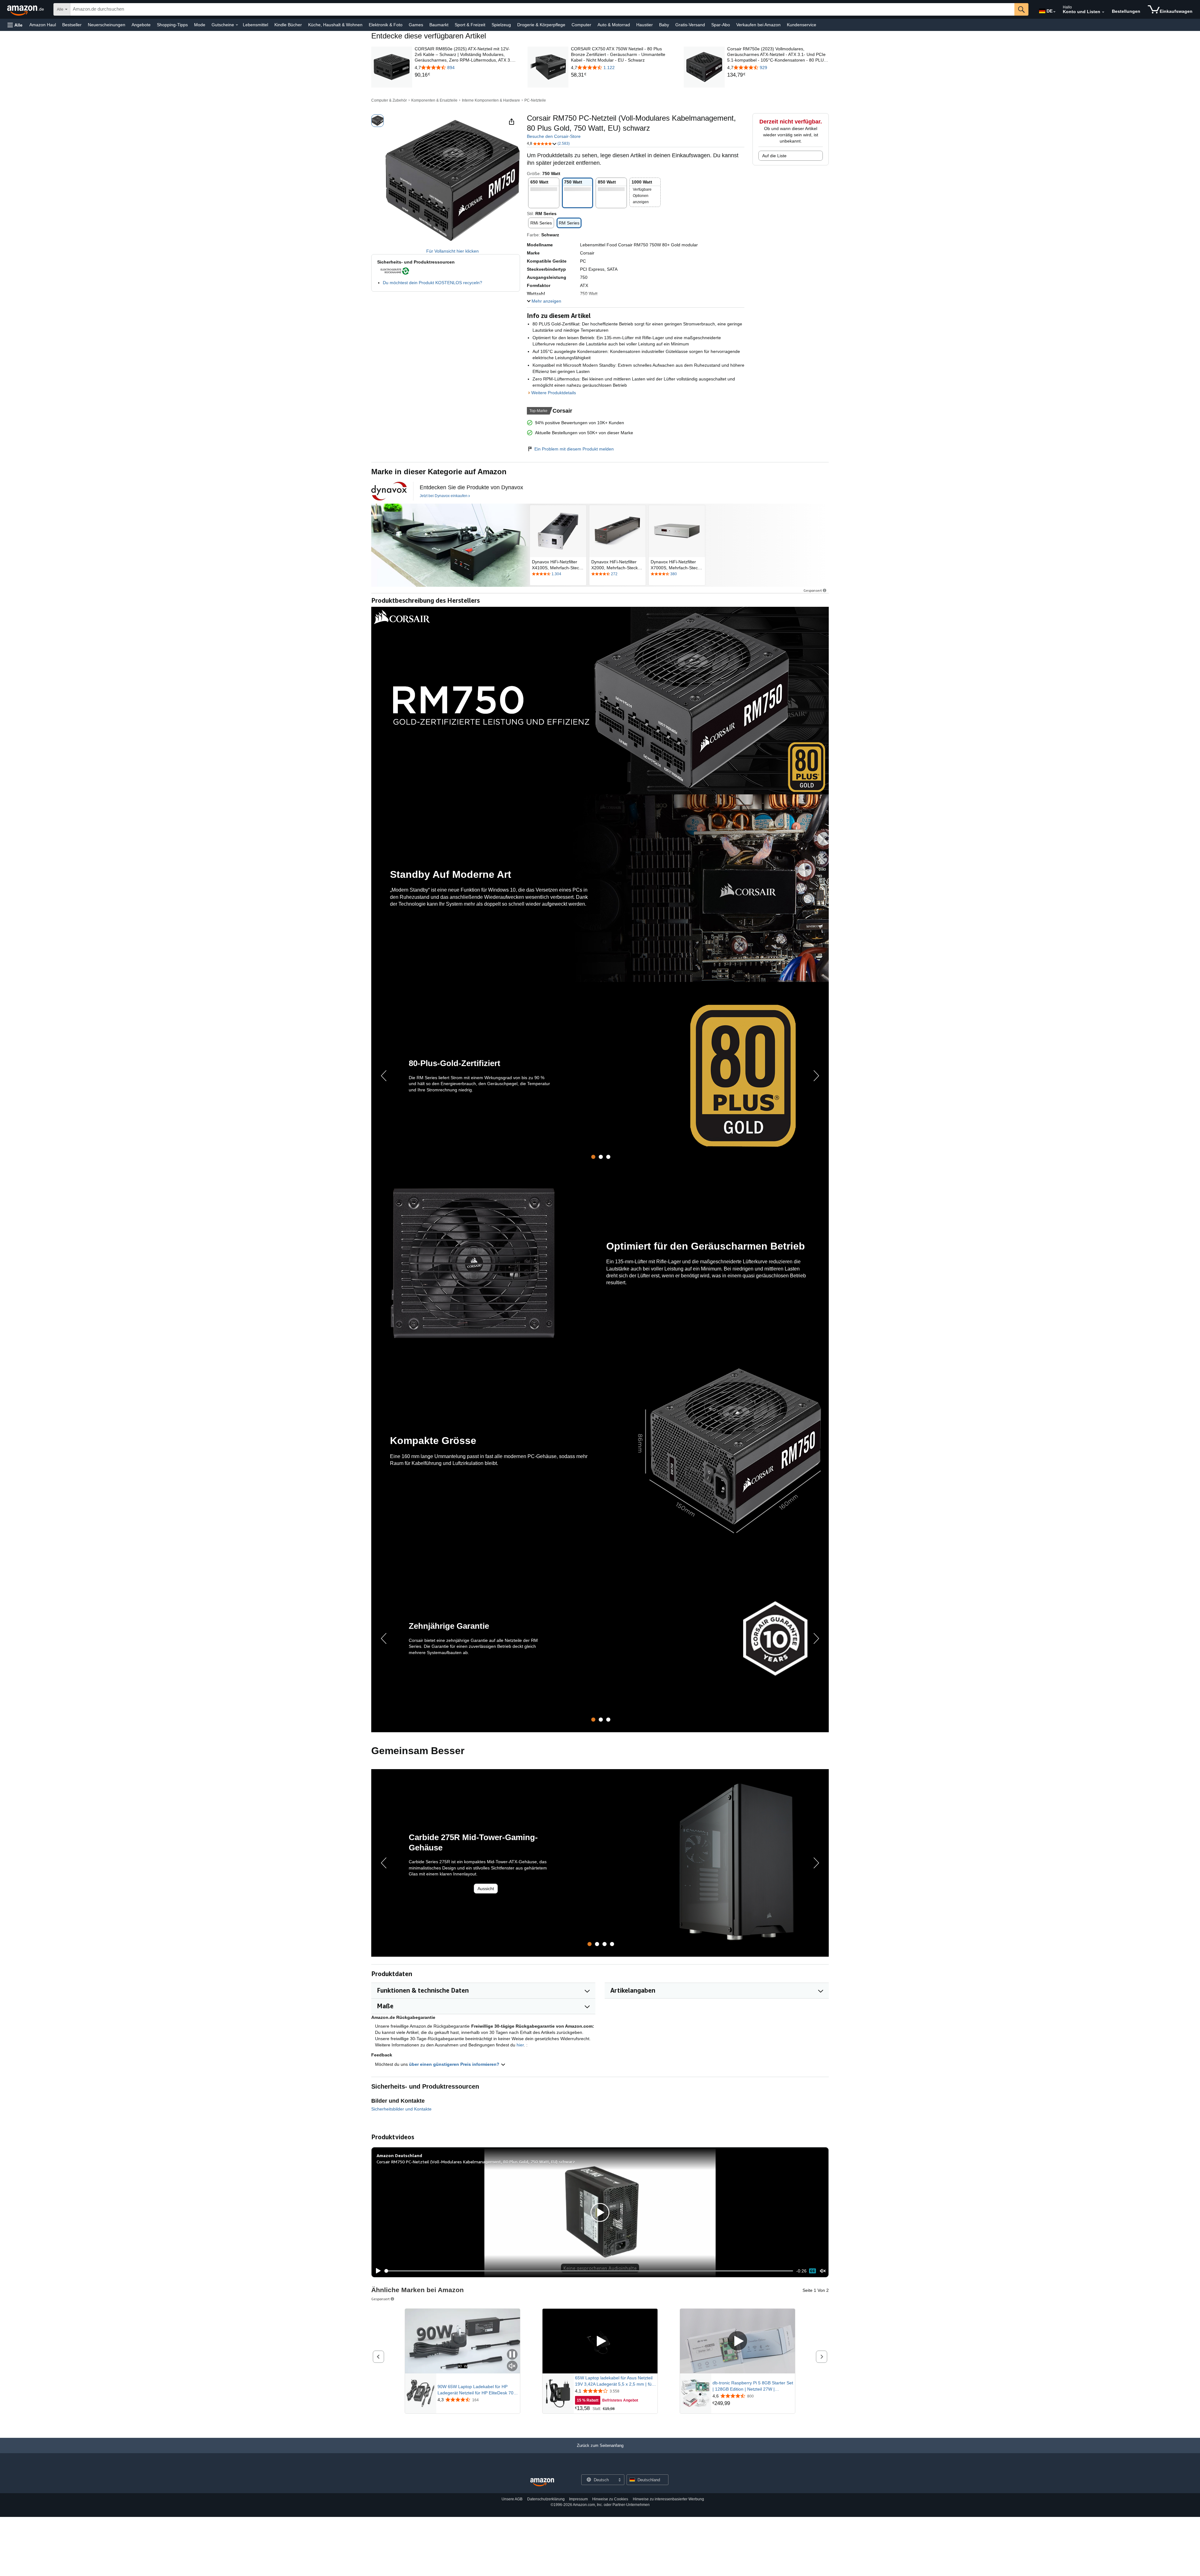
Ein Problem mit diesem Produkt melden (574, 449)
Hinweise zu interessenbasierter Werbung (668, 2499)
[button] (15, 25)
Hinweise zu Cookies (610, 2499)
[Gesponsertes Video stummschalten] (512, 2366)
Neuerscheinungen (107, 25)
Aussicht (486, 1889)
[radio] (377, 121)
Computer (581, 25)
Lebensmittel (255, 25)
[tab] (593, 1157)
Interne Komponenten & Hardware (491, 100)
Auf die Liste (774, 156)
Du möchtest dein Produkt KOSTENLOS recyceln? (432, 283)
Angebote (141, 25)
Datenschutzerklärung (546, 2499)
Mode (200, 25)
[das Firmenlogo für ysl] (389, 491)
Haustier (645, 25)
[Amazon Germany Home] (542, 2482)
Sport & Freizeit (470, 25)
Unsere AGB (512, 2499)
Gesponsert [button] (813, 590)
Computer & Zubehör (389, 100)
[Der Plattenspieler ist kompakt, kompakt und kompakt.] (450, 545)
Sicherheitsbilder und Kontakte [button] (401, 2109)
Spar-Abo (721, 25)
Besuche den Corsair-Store (554, 136)
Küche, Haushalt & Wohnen (335, 25)
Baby (664, 25)
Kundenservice (802, 25)
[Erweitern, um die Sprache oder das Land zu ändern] (1054, 12)
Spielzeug (501, 25)
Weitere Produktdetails (554, 393)
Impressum (578, 2499)
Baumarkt (439, 25)
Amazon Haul (43, 25)
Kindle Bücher (288, 25)
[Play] (377, 2271)
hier (520, 2045)
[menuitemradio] (812, 2271)
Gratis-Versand (690, 25)
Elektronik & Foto (386, 25)
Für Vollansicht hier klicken (452, 251)
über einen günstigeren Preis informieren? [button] (455, 2064)
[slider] (589, 2271)
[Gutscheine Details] (237, 25)
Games (416, 25)
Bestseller (72, 25)
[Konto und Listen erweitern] (1103, 12)
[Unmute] (823, 2271)
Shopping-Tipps (172, 25)
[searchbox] (542, 9)
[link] (465, 75)
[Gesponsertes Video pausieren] (512, 2355)
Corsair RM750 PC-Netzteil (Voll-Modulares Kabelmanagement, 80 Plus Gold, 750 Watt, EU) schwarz (476, 2162)
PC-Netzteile (535, 100)
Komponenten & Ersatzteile (434, 100)
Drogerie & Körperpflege (541, 25)
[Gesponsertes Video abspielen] (600, 2341)
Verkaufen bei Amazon (758, 25)
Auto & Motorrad (614, 25)
